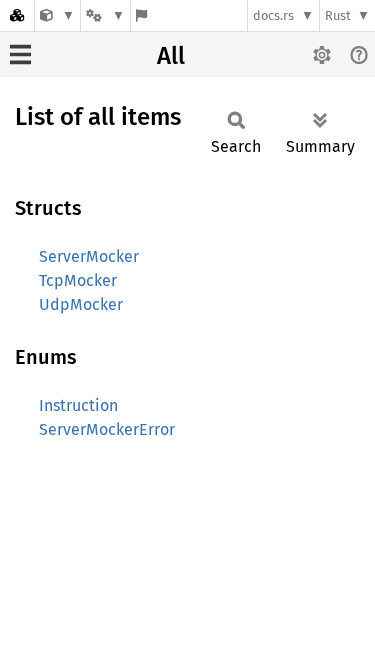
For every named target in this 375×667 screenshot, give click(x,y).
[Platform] (105, 15)
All (171, 56)
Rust (338, 15)
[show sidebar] (20, 54)
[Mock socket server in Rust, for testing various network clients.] (57, 15)
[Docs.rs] (17, 15)
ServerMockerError (107, 429)
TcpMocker (78, 280)
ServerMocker (89, 256)
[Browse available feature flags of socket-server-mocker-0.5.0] (141, 15)
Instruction (78, 405)
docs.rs (273, 15)
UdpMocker (81, 304)
